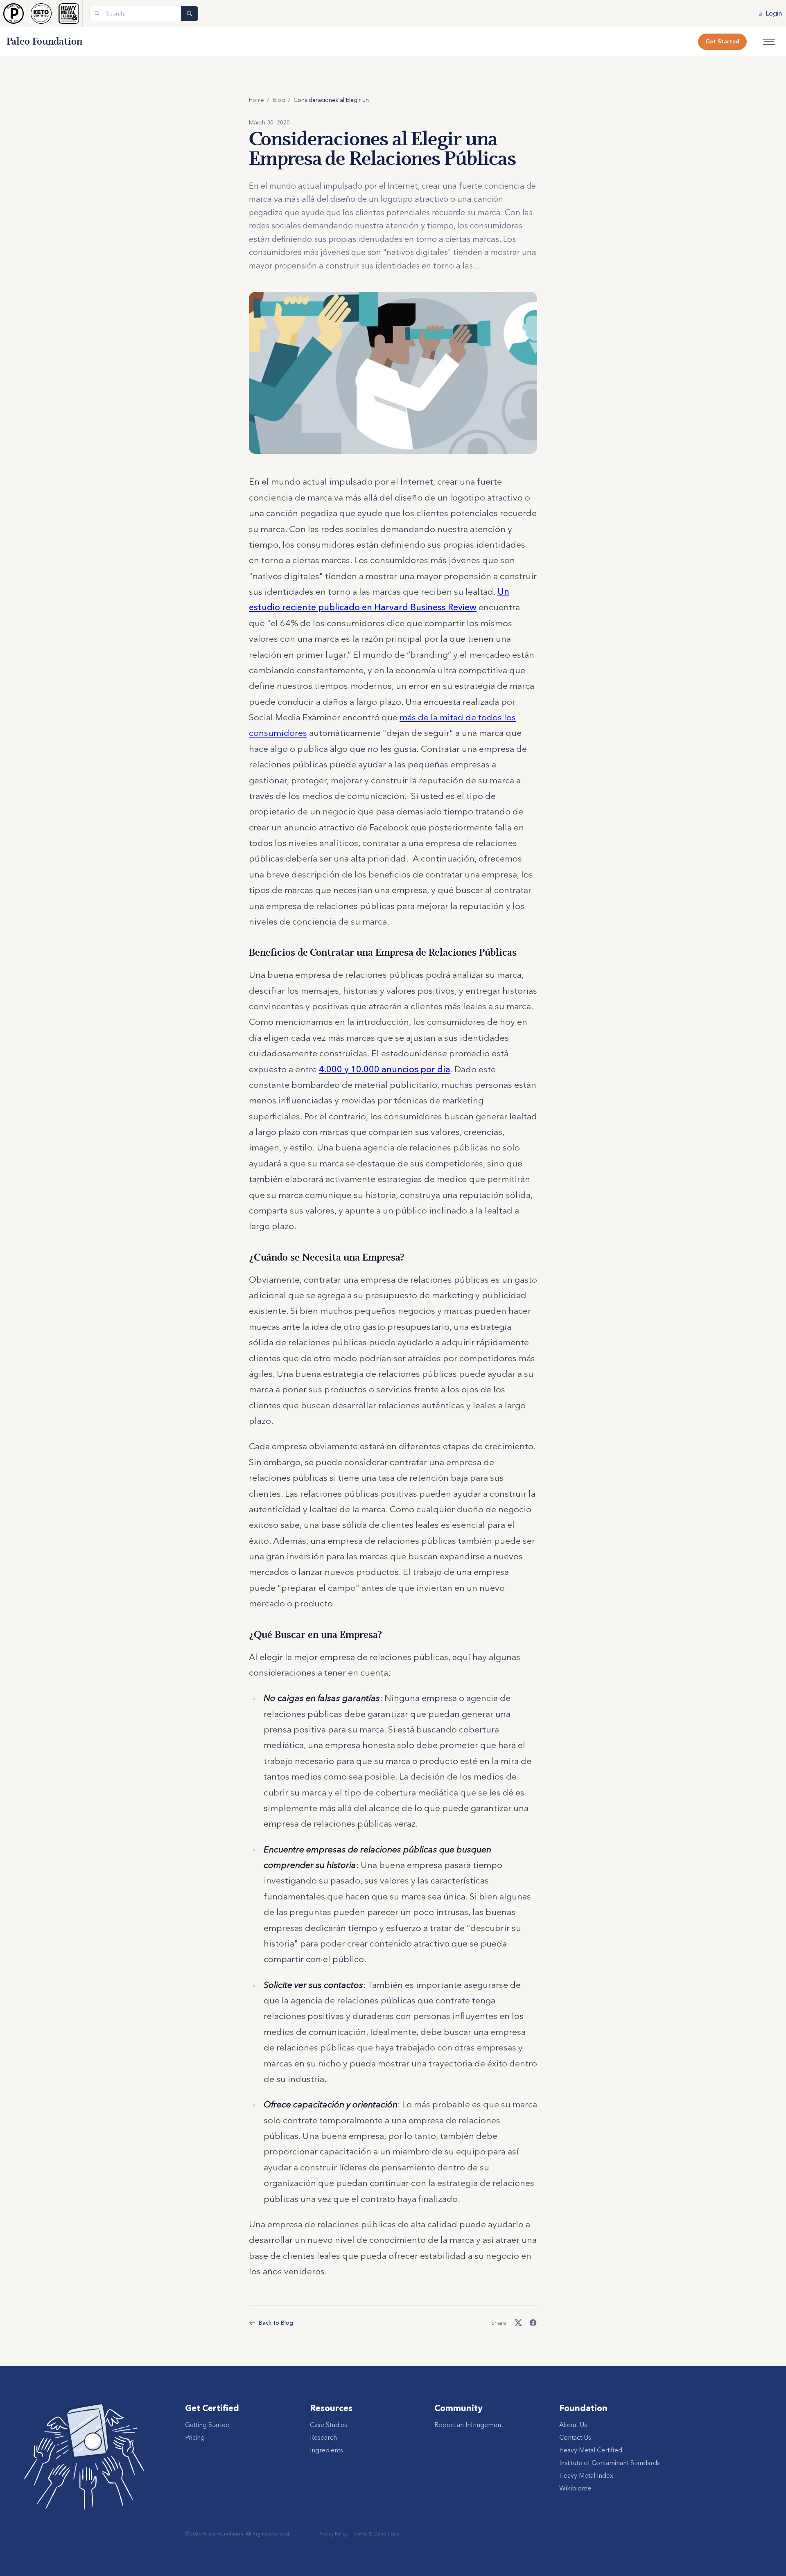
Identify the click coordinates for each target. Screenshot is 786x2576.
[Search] (190, 14)
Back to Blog (276, 2323)
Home (256, 100)
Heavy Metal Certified (591, 2450)
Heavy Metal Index (586, 2475)
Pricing (195, 2437)
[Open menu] (769, 42)
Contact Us (575, 2437)
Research (323, 2437)
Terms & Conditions (376, 2534)
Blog (279, 100)
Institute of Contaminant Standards (610, 2463)
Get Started (722, 41)
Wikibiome (575, 2488)
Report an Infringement (469, 2425)
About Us (573, 2425)
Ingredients (326, 2450)
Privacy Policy (333, 2534)
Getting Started (207, 2425)
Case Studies (329, 2425)
